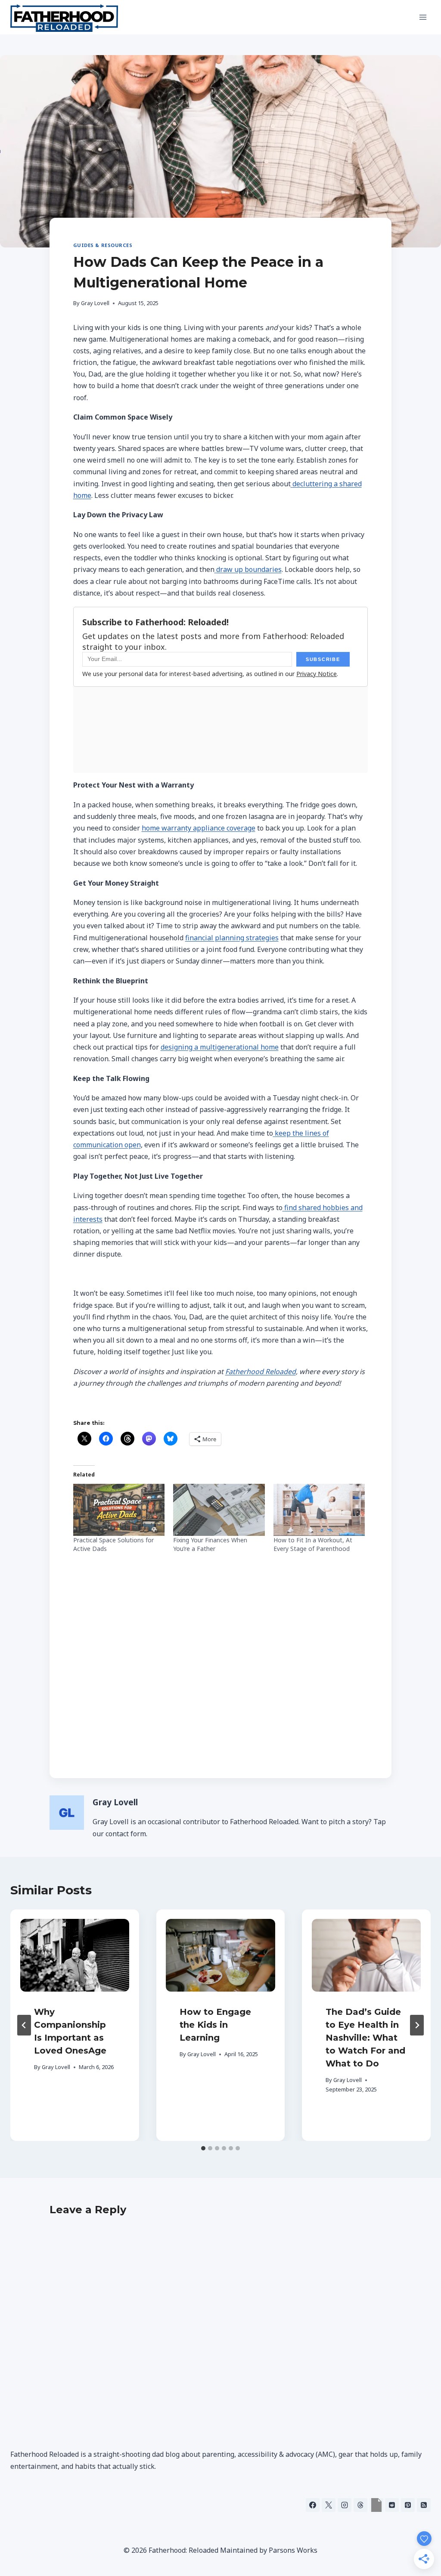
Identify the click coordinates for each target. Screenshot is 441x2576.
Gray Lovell (95, 303)
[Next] (417, 2025)
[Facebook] (313, 2505)
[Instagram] (345, 2505)
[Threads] (360, 2505)
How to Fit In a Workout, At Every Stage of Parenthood (313, 1544)
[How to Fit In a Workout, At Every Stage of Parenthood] (319, 1510)
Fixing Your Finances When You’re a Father (210, 1544)
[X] (329, 2505)
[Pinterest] (408, 2505)
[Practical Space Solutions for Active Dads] (119, 1510)
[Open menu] (423, 17)
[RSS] (424, 2505)
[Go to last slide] (24, 2025)
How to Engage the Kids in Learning (215, 2025)
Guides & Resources (103, 245)
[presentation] (75, 1955)
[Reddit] (392, 2505)
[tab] (203, 2148)
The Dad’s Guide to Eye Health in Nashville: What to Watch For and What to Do (365, 2038)
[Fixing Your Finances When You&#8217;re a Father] (219, 1510)
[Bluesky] (376, 2505)
